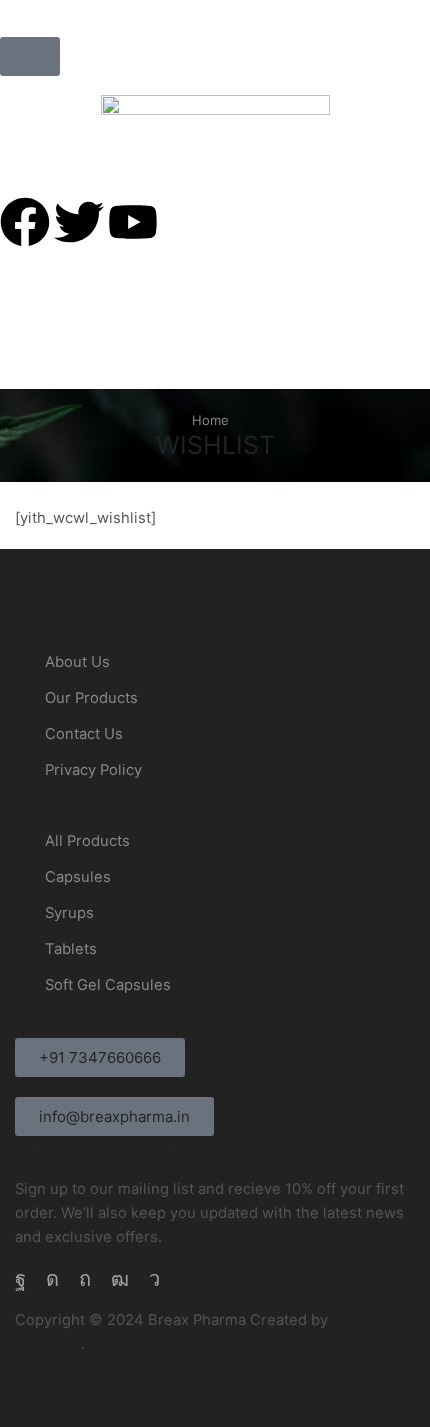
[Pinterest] (85, 1279)
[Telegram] (154, 1279)
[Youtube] (120, 1279)
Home (210, 420)
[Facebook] (20, 1279)
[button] (30, 56)
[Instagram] (52, 1279)
